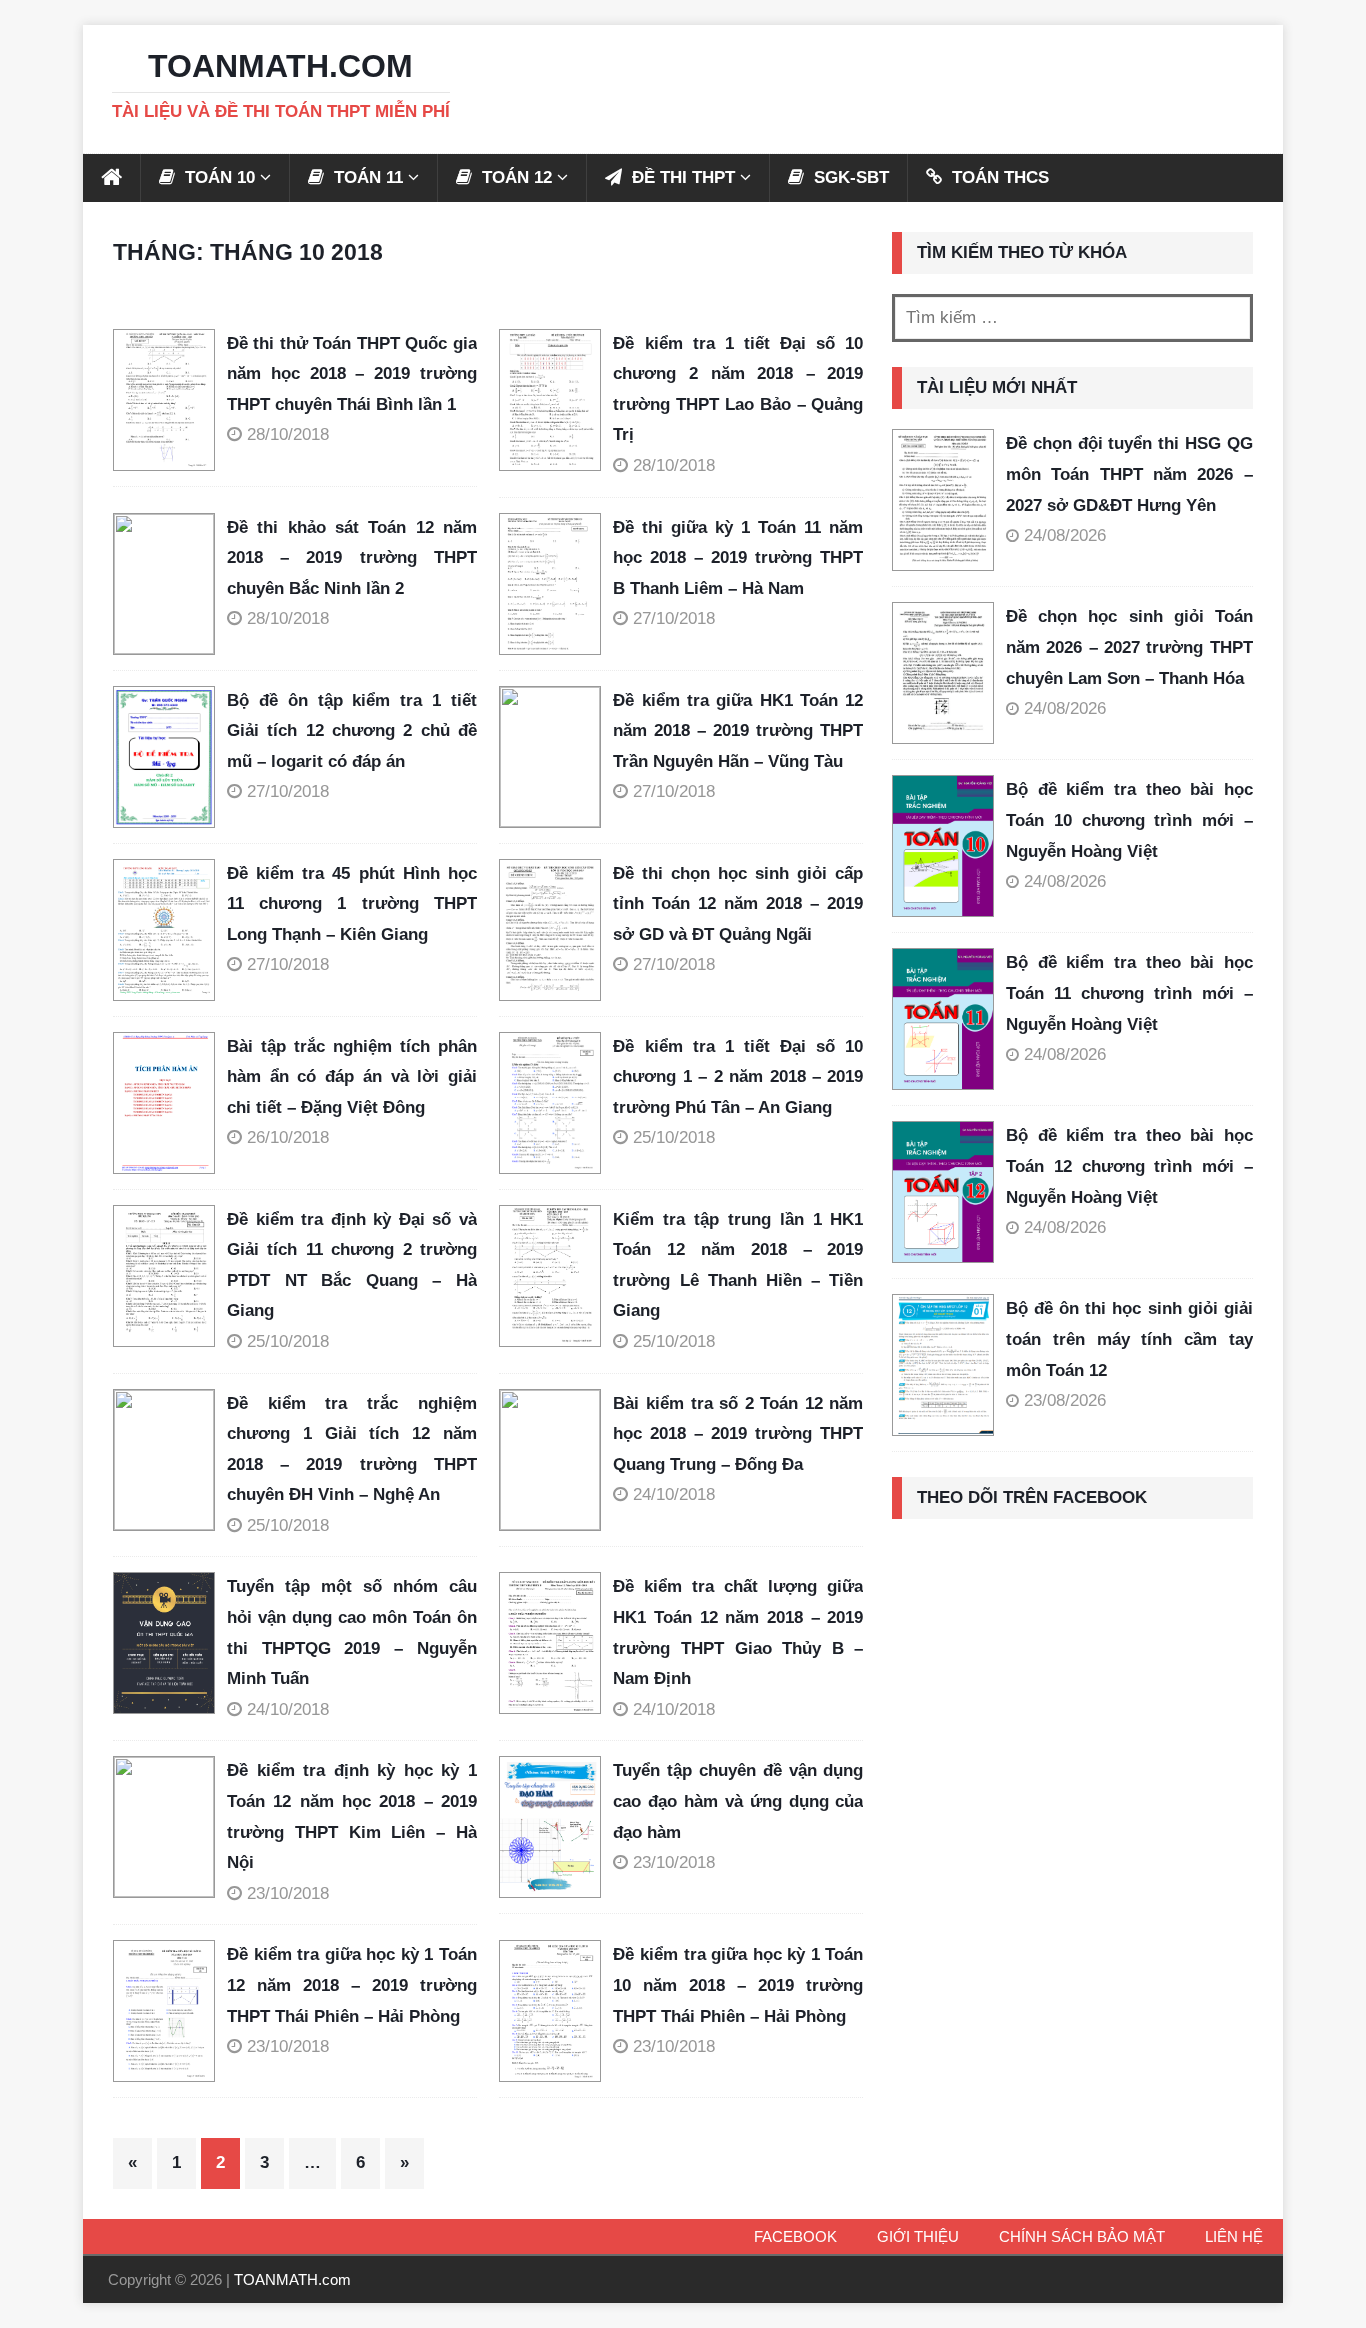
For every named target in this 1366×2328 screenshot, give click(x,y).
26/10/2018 (288, 1137)
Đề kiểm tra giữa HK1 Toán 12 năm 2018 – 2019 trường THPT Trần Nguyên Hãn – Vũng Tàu (738, 731)
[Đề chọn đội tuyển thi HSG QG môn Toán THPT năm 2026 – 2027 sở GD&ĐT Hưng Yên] (943, 500)
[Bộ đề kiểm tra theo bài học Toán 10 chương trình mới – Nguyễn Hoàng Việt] (943, 846)
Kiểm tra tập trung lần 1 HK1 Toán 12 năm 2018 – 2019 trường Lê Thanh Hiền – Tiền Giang (738, 1265)
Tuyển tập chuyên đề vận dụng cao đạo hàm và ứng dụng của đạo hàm (738, 1801)
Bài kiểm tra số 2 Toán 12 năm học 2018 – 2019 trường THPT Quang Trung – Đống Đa (738, 1434)
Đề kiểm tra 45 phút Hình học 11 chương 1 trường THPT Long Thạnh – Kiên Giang (352, 904)
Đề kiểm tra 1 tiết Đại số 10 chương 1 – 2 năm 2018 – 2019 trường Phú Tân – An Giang (738, 1077)
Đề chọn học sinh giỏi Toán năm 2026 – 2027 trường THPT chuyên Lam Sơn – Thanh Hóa (1129, 647)
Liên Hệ (1234, 2236)
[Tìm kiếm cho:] (1072, 318)
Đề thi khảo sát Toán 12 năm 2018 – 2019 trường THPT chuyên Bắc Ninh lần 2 (352, 558)
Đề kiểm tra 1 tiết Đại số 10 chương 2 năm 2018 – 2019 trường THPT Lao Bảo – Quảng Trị (738, 389)
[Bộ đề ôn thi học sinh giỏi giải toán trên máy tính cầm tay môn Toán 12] (943, 1365)
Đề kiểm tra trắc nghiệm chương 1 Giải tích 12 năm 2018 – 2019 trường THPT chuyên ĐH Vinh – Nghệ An (352, 1449)
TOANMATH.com (292, 2279)
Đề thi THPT (681, 177)
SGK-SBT (849, 177)
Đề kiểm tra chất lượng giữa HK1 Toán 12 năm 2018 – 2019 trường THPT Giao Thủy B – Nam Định (738, 1632)
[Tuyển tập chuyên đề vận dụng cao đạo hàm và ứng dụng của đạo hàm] (556, 1827)
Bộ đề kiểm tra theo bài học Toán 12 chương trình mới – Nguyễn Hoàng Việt (1129, 1166)
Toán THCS (998, 177)
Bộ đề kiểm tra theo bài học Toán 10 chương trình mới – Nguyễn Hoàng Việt (1129, 820)
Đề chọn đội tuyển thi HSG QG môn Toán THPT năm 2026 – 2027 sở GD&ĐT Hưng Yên (1129, 474)
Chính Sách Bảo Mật (1082, 2236)
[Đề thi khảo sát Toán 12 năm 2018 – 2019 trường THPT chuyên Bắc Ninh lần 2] (170, 584)
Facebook (795, 2236)
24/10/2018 (674, 1494)
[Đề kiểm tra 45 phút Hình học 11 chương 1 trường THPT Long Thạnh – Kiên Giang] (170, 930)
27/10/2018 (674, 618)
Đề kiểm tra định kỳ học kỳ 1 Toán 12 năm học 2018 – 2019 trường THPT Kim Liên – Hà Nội (352, 1816)
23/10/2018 (288, 1893)
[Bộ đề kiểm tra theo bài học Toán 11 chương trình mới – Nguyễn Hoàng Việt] (943, 1019)
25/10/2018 (674, 1137)
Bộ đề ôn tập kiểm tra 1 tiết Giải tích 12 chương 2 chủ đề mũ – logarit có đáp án (352, 731)
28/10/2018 (288, 434)
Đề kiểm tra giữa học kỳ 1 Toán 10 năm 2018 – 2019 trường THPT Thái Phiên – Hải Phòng (738, 1985)
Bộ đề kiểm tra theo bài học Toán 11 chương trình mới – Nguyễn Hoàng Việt (1129, 993)
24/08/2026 (1065, 535)
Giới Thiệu (918, 2236)
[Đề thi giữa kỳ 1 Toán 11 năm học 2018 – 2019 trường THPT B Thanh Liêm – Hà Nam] (556, 584)
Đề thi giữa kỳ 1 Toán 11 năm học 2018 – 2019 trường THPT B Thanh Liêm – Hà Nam (738, 558)
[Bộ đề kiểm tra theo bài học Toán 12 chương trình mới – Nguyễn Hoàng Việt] (943, 1192)
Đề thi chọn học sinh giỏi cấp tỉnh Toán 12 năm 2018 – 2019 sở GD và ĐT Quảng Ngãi (738, 904)
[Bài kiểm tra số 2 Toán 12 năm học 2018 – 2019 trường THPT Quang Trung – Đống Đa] (556, 1460)
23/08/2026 (1065, 1400)
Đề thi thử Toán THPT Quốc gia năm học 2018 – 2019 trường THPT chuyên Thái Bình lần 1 (352, 374)
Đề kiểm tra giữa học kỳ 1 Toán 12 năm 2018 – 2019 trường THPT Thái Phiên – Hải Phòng (352, 1985)
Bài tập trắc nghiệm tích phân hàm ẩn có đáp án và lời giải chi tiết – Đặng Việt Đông (352, 1077)
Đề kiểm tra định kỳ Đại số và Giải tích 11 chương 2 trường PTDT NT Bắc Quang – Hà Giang (352, 1265)
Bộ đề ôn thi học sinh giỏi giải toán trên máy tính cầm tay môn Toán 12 (1129, 1339)
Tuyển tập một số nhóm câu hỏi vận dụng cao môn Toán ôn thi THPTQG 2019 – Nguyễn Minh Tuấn (352, 1632)
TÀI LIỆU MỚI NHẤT (997, 387)
